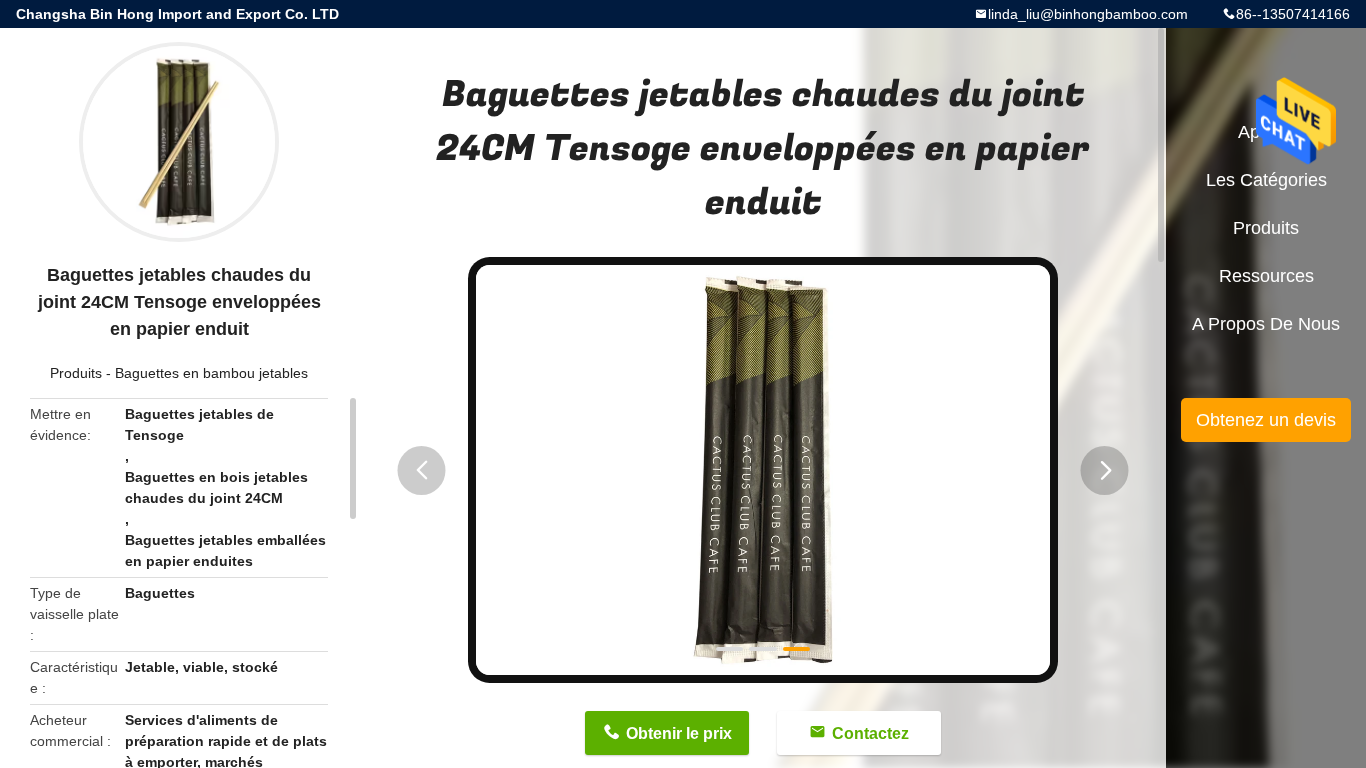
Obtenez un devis (1266, 420)
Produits (76, 373)
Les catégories (1266, 180)
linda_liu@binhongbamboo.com (1088, 14)
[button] (422, 470)
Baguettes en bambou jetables (211, 373)
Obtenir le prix (679, 733)
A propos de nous (1266, 324)
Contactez (870, 733)
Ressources (1266, 276)
